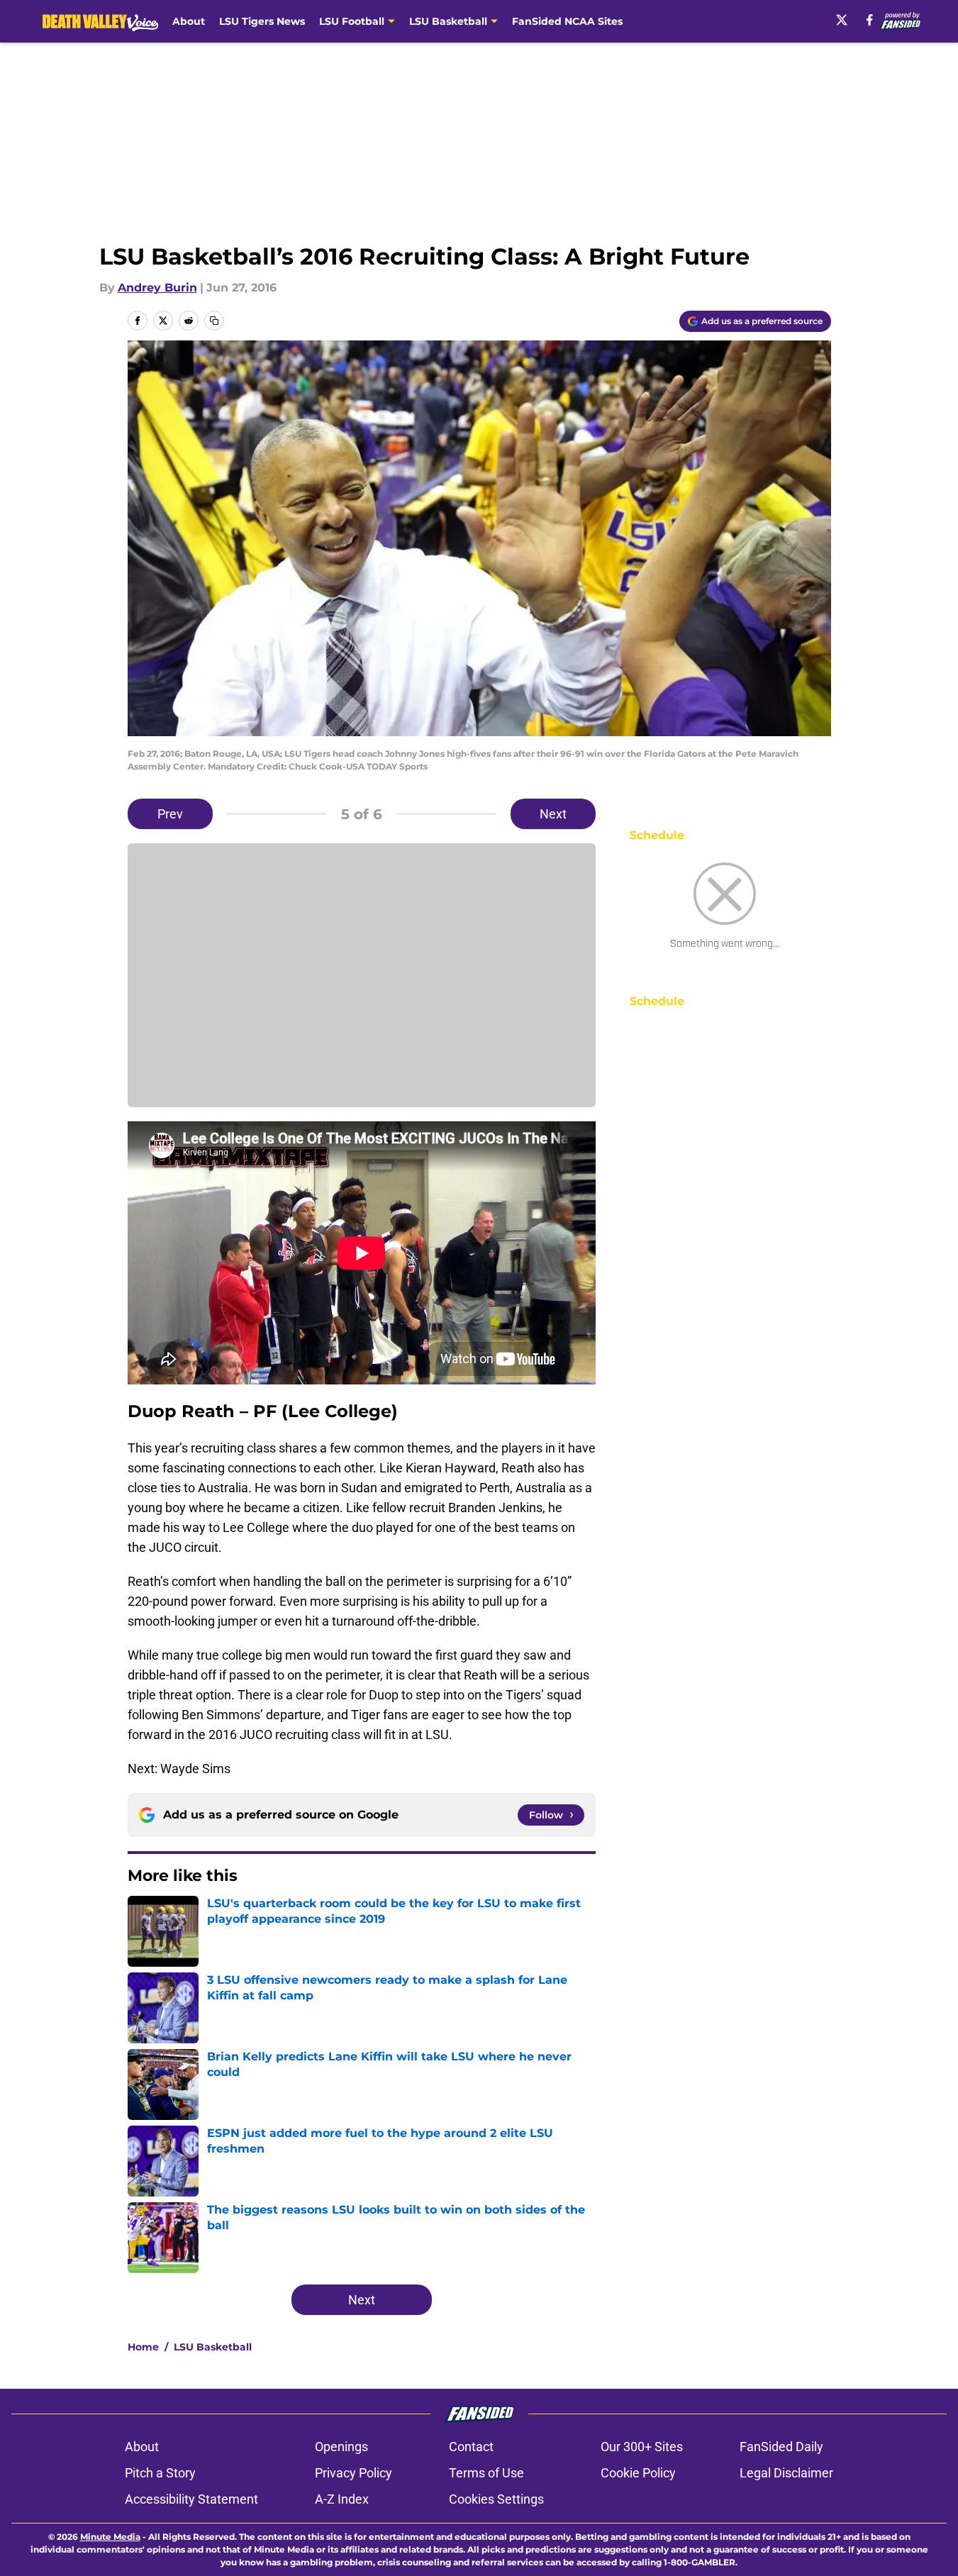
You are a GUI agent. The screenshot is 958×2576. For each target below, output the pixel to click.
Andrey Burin (157, 288)
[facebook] (870, 20)
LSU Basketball (213, 2347)
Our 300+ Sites (642, 2447)
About (189, 21)
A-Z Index (342, 2499)
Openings (341, 2447)
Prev (170, 814)
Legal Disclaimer (786, 2473)
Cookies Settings (496, 2499)
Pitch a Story (160, 2473)
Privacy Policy (353, 2473)
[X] (842, 20)
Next (553, 814)
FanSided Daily (781, 2447)
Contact (471, 2447)
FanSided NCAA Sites (567, 21)
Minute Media (110, 2537)
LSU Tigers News (262, 21)
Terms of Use (486, 2473)
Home (143, 2347)
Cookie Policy (638, 2473)
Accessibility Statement (191, 2499)
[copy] (214, 321)
